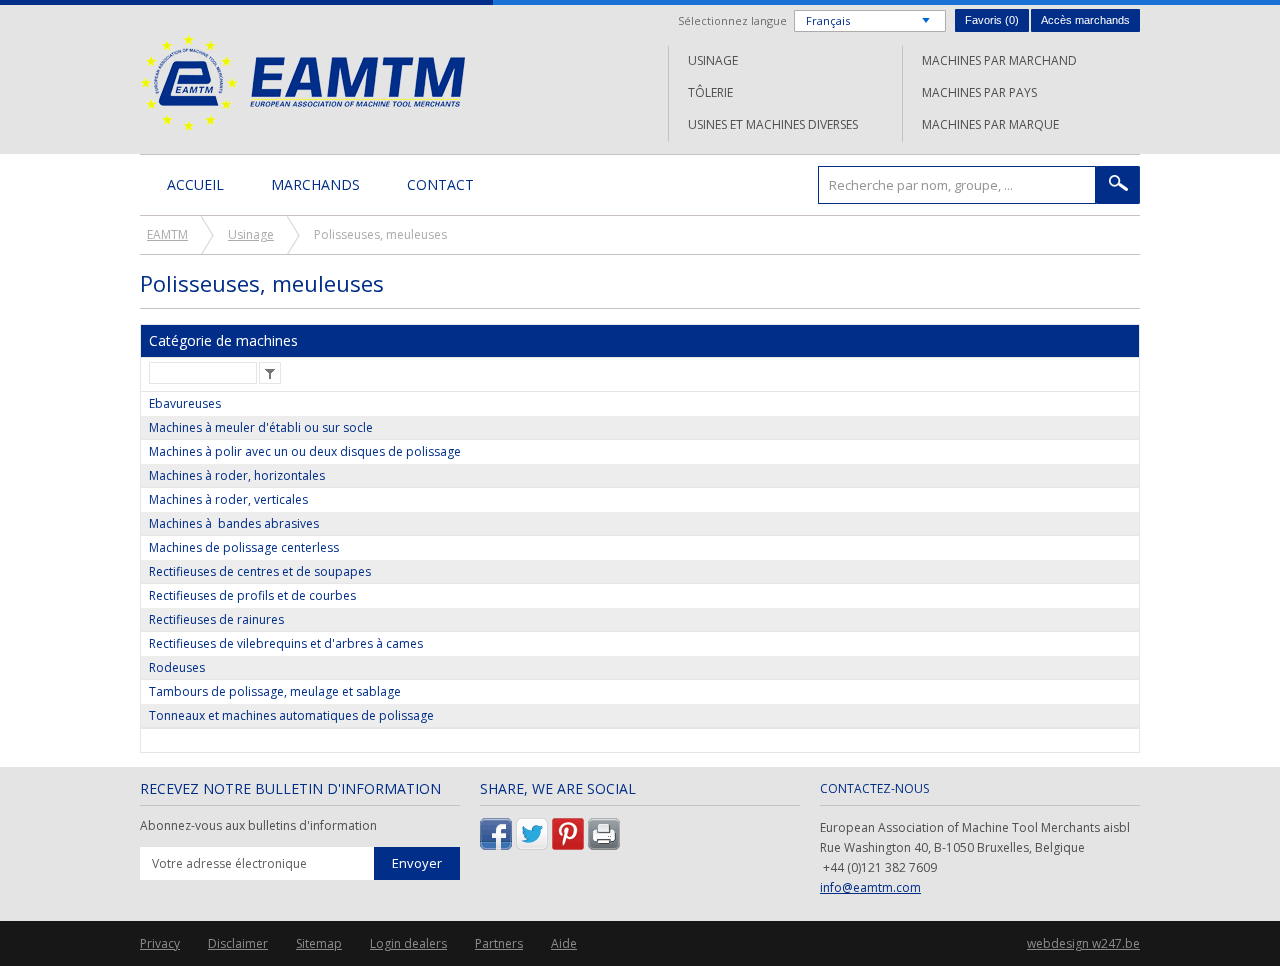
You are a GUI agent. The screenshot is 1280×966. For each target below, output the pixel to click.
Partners (499, 943)
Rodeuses (177, 667)
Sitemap (319, 943)
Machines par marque (990, 124)
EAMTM (302, 82)
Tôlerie (710, 92)
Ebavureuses (185, 403)
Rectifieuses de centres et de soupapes (260, 571)
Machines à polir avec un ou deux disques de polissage (305, 451)
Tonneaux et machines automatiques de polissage (291, 715)
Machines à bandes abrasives (234, 523)
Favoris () (992, 20)
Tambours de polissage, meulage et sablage (275, 691)
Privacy (160, 943)
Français (828, 20)
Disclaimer (238, 943)
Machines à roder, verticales (228, 499)
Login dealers (408, 943)
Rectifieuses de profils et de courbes (252, 595)
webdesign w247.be (1083, 943)
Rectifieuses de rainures (216, 619)
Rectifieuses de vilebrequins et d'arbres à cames (286, 643)
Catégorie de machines (223, 340)
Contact (440, 184)
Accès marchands (1085, 20)
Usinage (713, 60)
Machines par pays (979, 92)
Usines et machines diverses (773, 124)
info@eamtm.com (870, 887)
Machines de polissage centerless (244, 547)
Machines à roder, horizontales (237, 475)
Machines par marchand (999, 60)
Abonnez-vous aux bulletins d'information (258, 826)
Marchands (315, 184)
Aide (564, 943)
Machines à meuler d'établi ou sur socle (261, 427)
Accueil (195, 184)
